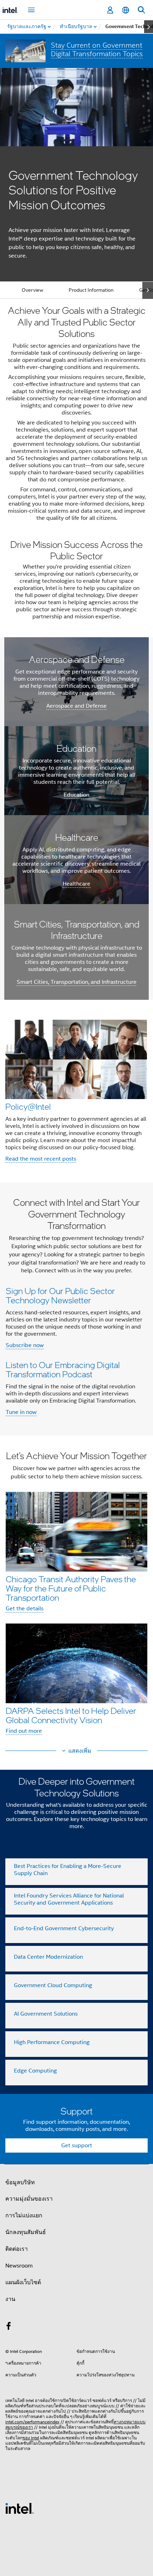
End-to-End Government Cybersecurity (64, 1928)
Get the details (25, 1609)
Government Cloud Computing (53, 1985)
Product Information (91, 290)
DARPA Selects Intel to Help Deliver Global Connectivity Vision (71, 1715)
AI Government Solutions (46, 2014)
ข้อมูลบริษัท (20, 2182)
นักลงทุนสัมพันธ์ (26, 2232)
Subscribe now (25, 1345)
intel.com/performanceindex (32, 2422)
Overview (32, 290)
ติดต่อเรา (17, 2249)
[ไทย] (126, 10)
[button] (76, 1091)
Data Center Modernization (48, 1957)
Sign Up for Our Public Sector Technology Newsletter (60, 1295)
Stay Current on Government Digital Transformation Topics (97, 49)
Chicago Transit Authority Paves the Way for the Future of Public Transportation (71, 1588)
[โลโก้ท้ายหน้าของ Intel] (20, 2508)
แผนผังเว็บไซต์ (23, 2282)
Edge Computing (35, 2071)
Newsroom (19, 2266)
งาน (10, 2299)
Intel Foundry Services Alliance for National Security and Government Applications (69, 1899)
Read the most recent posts (41, 1159)
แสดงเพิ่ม (80, 1751)
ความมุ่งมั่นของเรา (29, 2199)
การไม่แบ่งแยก (24, 2216)
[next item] (149, 27)
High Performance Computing (52, 2042)
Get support (77, 2145)
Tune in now (21, 1412)
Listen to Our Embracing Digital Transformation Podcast (63, 1369)
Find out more (24, 1731)
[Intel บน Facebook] (9, 2327)
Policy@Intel (28, 1106)
